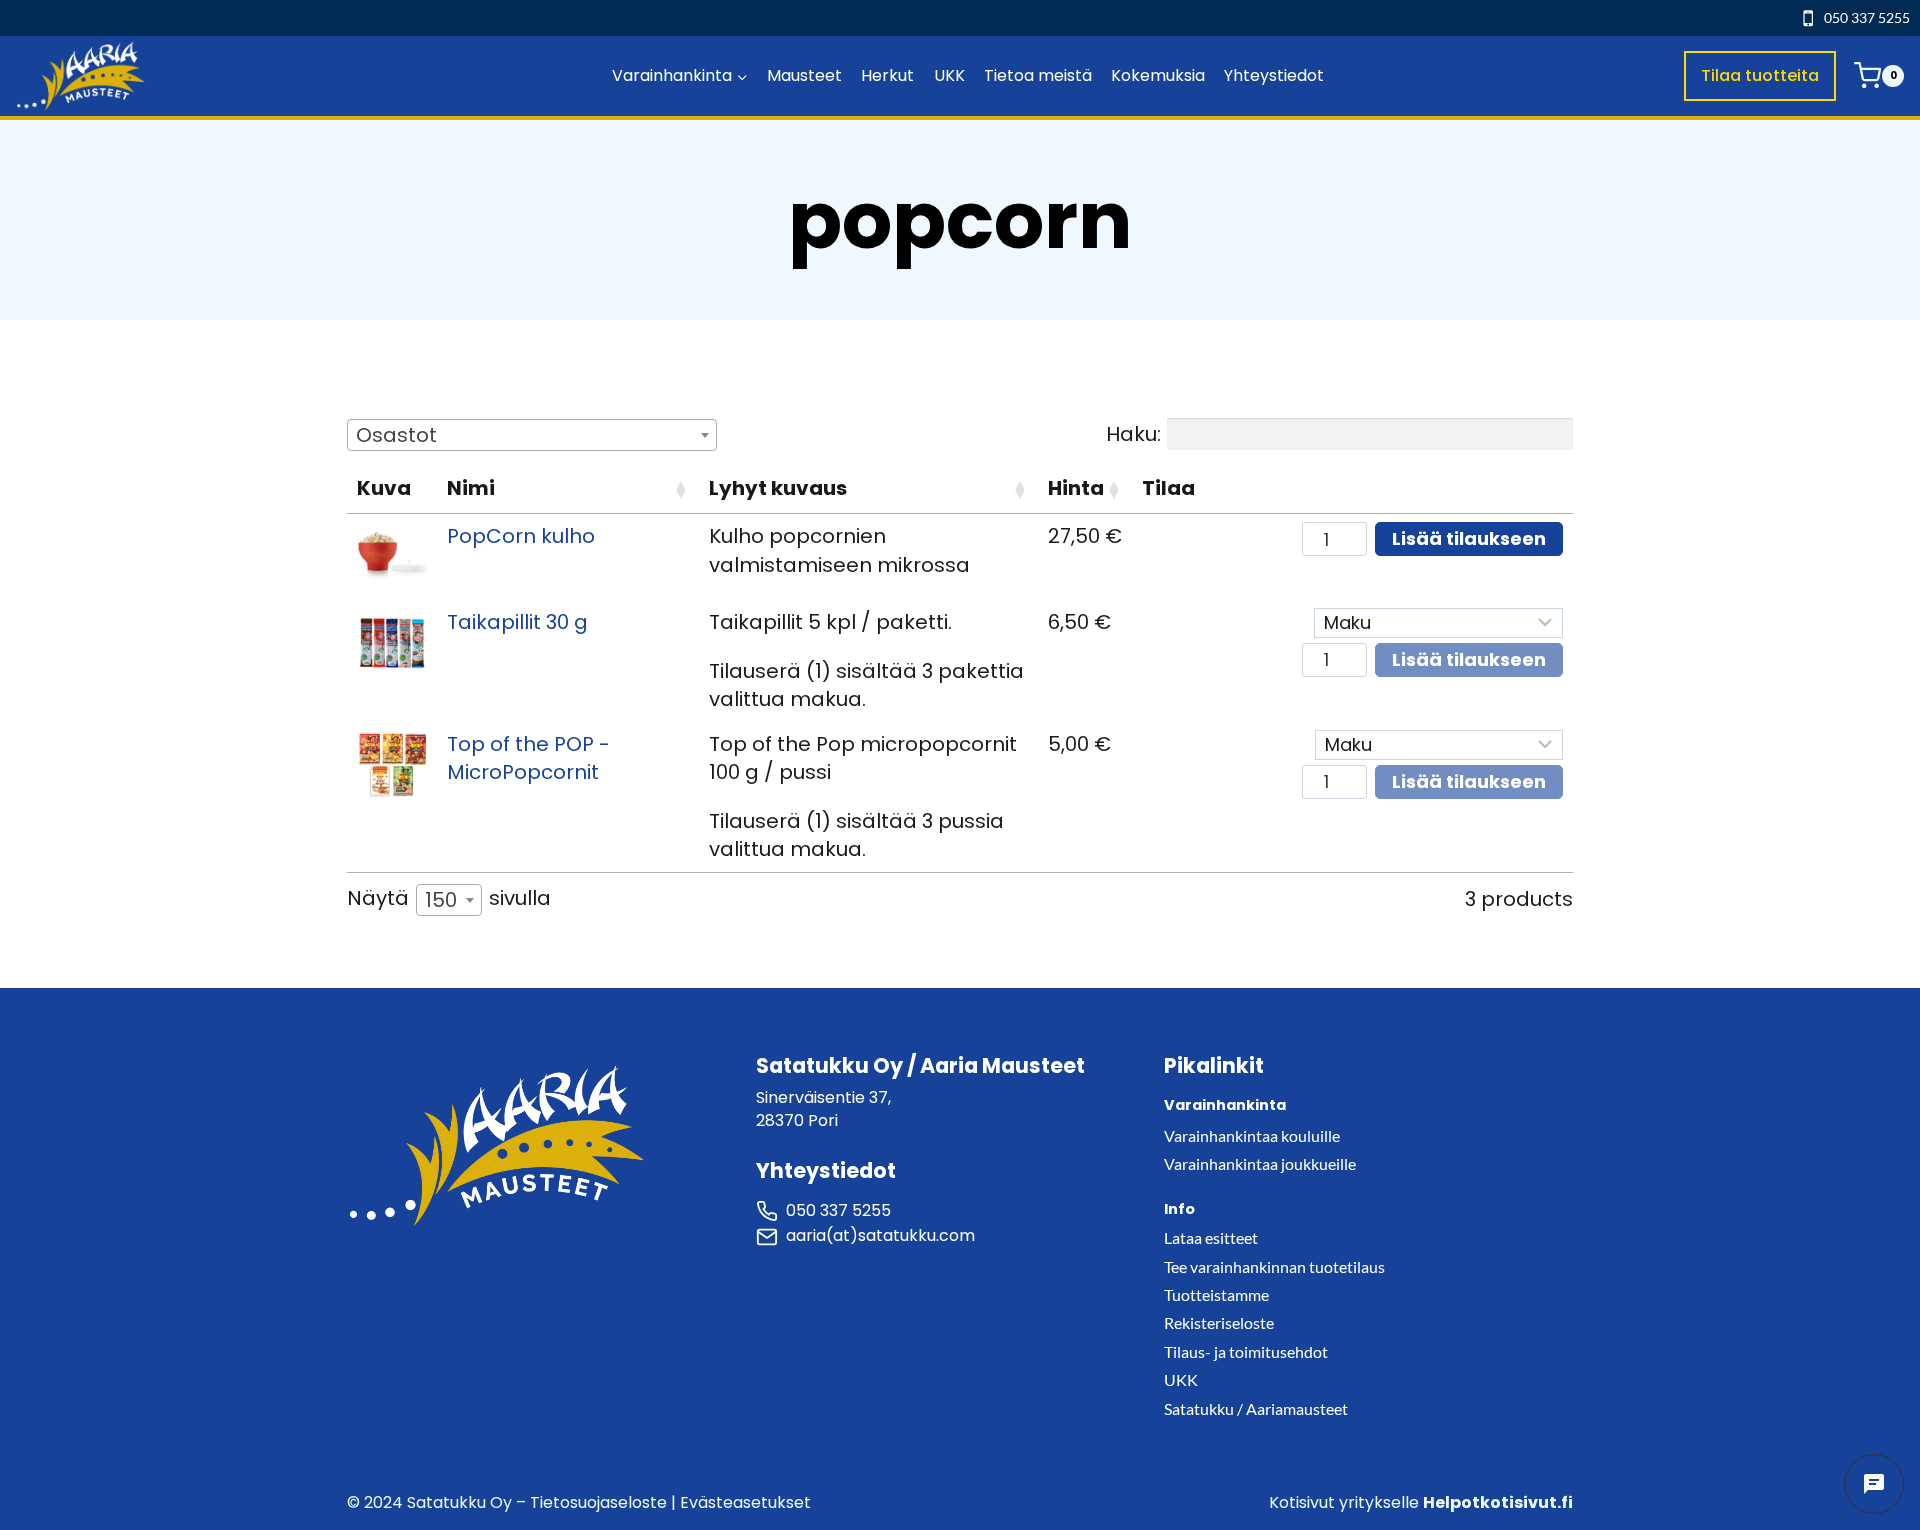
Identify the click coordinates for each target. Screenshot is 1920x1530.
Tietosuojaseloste (598, 1502)
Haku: (1133, 434)
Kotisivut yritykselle (1421, 1502)
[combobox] (532, 435)
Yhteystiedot (1274, 75)
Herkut (887, 75)
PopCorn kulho (521, 536)
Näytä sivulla (449, 899)
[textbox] (402, 435)
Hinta (1076, 488)
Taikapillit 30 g (517, 622)
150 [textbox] (441, 900)
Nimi (471, 488)
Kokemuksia (1158, 75)
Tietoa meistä (1038, 75)
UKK (949, 75)
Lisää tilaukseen (1469, 538)
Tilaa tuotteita (1760, 75)
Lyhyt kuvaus (778, 488)
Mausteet (804, 75)
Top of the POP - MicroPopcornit (528, 758)
